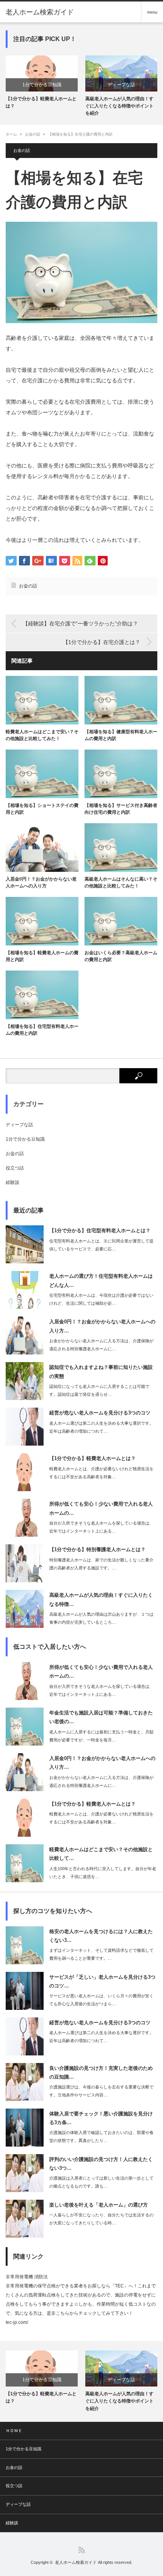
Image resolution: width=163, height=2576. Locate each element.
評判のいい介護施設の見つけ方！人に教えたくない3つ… (101, 2164)
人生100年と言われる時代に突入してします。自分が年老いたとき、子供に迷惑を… (103, 1873)
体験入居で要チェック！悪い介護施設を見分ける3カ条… (101, 2118)
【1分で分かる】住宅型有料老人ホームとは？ (121, 102)
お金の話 (33, 134)
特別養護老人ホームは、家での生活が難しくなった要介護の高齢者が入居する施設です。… (101, 1564)
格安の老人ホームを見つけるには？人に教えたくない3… (101, 1936)
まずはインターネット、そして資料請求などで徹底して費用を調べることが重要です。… (101, 1954)
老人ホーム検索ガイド (40, 12)
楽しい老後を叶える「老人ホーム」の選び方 (99, 2205)
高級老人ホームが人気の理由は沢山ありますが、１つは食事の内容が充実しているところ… (101, 1618)
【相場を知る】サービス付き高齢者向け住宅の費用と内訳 (121, 809)
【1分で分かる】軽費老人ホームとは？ (92, 1458)
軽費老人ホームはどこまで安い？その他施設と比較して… (101, 1854)
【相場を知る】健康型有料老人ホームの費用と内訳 (121, 735)
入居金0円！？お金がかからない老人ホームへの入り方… (102, 1326)
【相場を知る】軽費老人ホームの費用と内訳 (42, 956)
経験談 (13, 1182)
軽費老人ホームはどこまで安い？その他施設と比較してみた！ (42, 735)
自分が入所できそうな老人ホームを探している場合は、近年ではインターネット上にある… (101, 1527)
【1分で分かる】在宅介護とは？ (102, 642)
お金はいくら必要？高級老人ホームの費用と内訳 (121, 956)
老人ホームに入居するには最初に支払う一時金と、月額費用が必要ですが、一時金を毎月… (101, 1736)
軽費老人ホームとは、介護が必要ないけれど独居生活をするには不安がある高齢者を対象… (101, 1473)
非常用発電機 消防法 (27, 2277)
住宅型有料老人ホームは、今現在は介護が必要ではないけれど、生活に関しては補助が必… (101, 1299)
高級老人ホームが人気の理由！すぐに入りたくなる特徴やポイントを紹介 (40, 106)
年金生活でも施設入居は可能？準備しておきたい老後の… (101, 1717)
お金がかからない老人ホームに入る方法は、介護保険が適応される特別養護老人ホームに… (101, 1345)
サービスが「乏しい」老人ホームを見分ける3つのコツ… (102, 1981)
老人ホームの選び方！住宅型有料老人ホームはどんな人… (101, 1280)
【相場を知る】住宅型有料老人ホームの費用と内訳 (42, 1030)
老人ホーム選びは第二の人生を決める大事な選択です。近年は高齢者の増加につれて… (101, 1427)
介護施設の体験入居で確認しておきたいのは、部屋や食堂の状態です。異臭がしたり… (101, 2136)
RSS (82, 2550)
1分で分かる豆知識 (121, 85)
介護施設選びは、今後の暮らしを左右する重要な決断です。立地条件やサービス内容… (101, 2091)
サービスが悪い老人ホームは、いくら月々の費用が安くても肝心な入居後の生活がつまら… (101, 2000)
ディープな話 (42, 85)
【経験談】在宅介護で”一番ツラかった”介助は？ (80, 623)
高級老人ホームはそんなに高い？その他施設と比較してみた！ (121, 882)
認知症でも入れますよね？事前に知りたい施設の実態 (101, 1372)
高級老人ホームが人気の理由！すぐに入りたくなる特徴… (101, 1599)
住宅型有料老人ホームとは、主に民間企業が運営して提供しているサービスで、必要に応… (101, 1245)
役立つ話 (15, 1168)
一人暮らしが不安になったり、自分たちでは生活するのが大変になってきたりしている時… (101, 2219)
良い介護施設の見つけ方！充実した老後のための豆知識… (101, 2072)
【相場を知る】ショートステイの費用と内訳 (42, 809)
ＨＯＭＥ (14, 2431)
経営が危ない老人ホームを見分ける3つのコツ (100, 1413)
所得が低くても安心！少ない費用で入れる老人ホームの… (101, 1508)
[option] (42, 86)
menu (152, 12)
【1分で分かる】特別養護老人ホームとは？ (97, 1549)
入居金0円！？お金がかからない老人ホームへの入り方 (41, 882)
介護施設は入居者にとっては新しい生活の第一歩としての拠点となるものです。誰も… (101, 2182)
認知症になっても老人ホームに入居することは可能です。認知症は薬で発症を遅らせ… (99, 1390)
